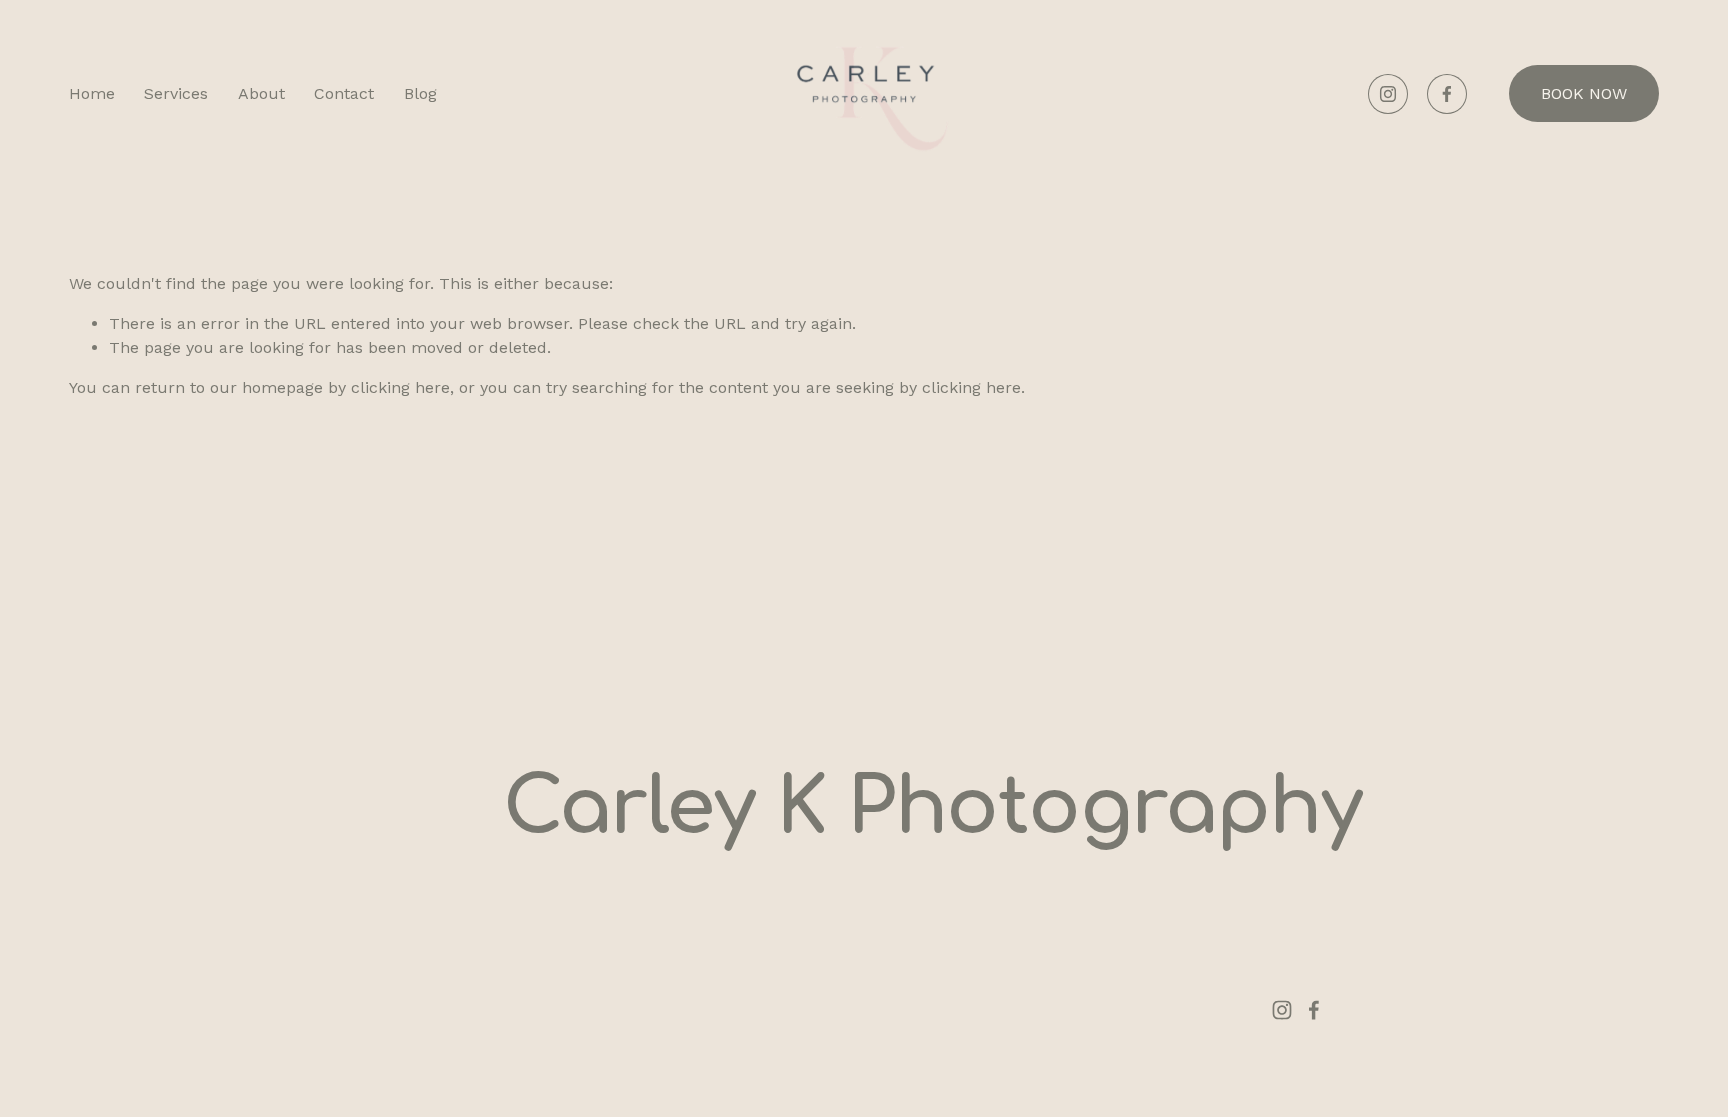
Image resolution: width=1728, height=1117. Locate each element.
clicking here (400, 387)
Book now (1584, 93)
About (261, 93)
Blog (420, 93)
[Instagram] (1388, 94)
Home (92, 93)
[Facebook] (1447, 94)
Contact (344, 93)
